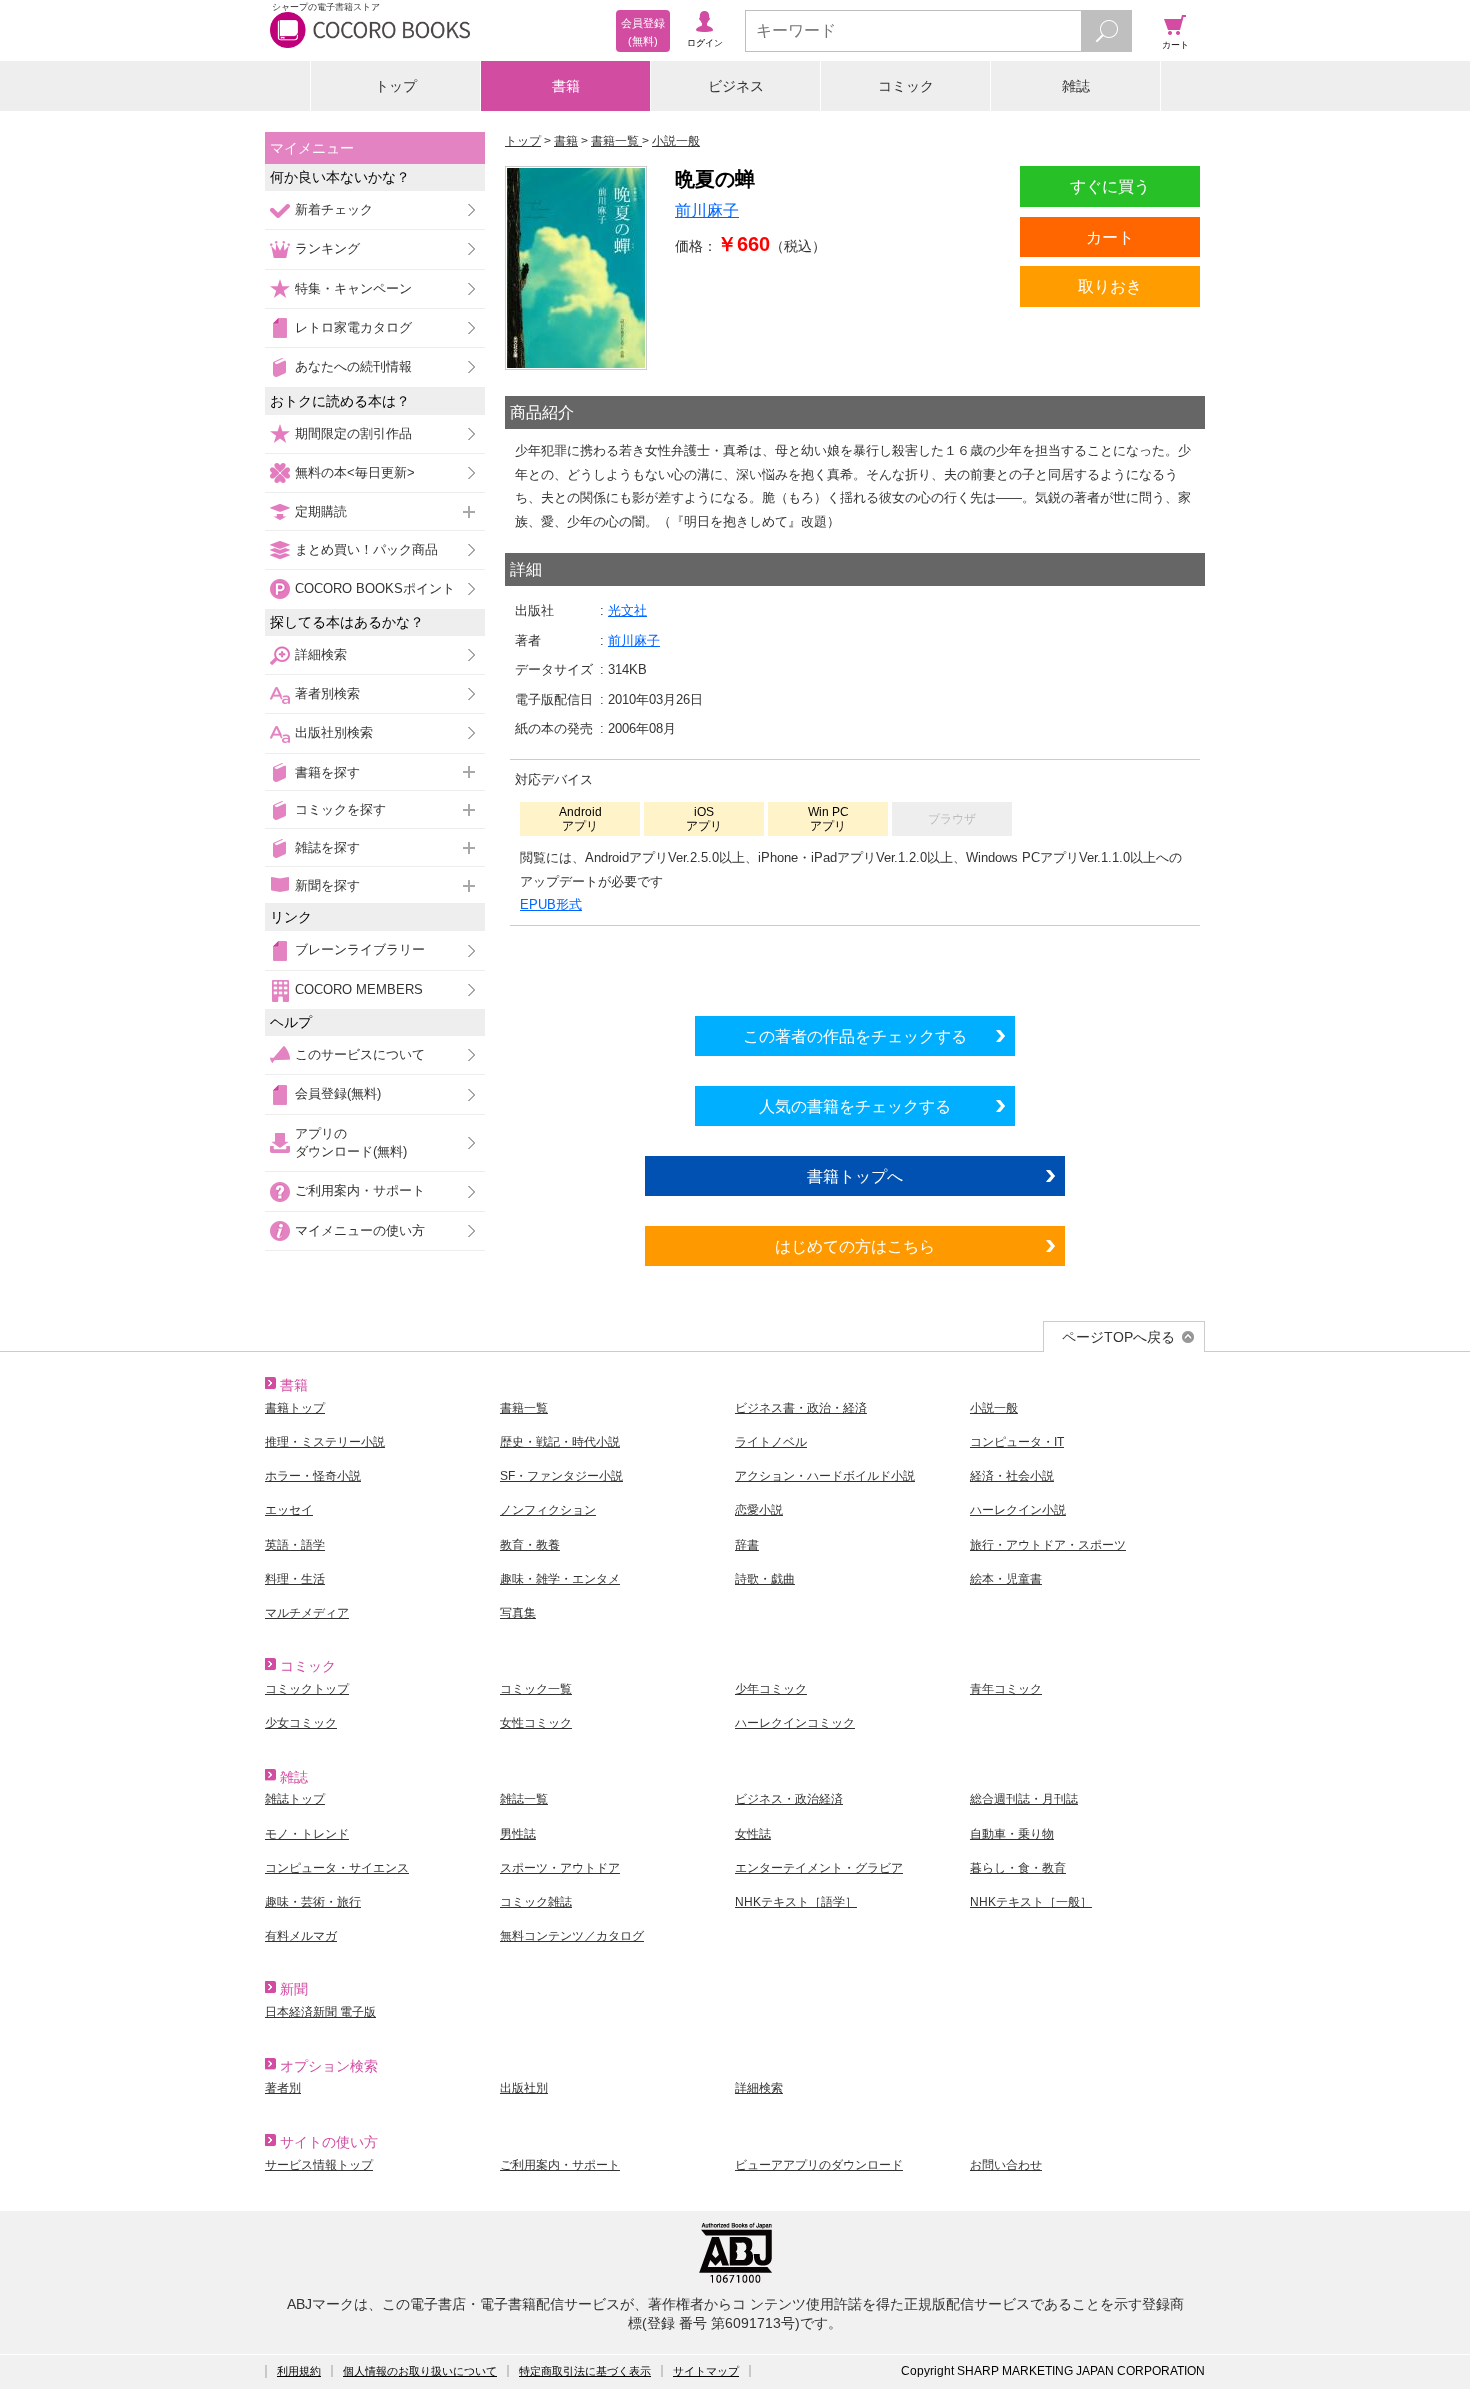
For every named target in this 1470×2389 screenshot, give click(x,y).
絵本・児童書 (1006, 1579)
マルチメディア (307, 1613)
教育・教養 (530, 1545)
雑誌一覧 (524, 1799)
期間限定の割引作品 (353, 433)
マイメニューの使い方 (360, 1230)
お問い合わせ (1006, 2165)
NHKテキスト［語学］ (796, 1902)
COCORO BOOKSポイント (375, 588)
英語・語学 (295, 1545)
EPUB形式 (551, 904)
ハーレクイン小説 (1018, 1510)
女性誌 (753, 1834)
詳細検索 (321, 654)
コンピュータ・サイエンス (337, 1868)
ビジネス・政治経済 (789, 1799)
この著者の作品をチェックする (855, 1036)
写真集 (518, 1613)
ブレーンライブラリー (360, 949)
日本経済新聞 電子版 (320, 2012)
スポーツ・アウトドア (560, 1868)
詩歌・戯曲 (765, 1579)
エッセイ (289, 1510)
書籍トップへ (855, 1176)
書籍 (566, 86)
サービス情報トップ (319, 2165)
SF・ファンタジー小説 (561, 1476)
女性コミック (536, 1723)
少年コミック (771, 1689)
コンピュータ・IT (1017, 1442)
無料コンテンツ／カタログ (572, 1936)
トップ (396, 86)
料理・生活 (295, 1579)
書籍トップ (295, 1408)
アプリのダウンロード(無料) (351, 1142)
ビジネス (736, 86)
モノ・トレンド (307, 1834)
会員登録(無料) (338, 1093)
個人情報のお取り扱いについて (420, 2371)
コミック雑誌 (536, 1902)
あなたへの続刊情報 (353, 366)
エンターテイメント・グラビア (819, 1868)
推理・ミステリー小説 (325, 1442)
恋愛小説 (759, 1510)
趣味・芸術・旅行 (313, 1902)
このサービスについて (360, 1054)
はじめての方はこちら (855, 1246)
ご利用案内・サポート (360, 1190)
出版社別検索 (334, 732)
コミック (906, 86)
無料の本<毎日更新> (355, 472)
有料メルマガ (301, 1936)
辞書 (747, 1545)
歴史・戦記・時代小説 (560, 1442)
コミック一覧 (536, 1689)
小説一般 (994, 1408)
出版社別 (524, 2088)
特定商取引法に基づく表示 (585, 2371)
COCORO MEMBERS (359, 989)
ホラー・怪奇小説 (313, 1476)
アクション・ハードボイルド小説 (825, 1476)
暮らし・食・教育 (1018, 1868)
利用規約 (299, 2371)
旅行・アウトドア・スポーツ (1048, 1545)
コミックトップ (307, 1689)
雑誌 (1076, 86)
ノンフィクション (548, 1510)
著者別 (283, 2088)
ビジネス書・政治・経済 (801, 1408)
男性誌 (518, 1834)
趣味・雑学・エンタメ (560, 1579)
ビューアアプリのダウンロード (819, 2165)
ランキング (327, 248)
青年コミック (1006, 1689)
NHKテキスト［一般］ (1031, 1902)
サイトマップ (706, 2371)
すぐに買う (1110, 186)
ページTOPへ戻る (1118, 1337)
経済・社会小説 (1012, 1476)
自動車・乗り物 (1012, 1834)
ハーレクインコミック (795, 1723)
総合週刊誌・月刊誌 (1024, 1799)
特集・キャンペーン (353, 288)
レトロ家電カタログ (353, 327)
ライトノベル (771, 1442)
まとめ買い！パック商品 (366, 549)
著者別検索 (327, 693)
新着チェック (334, 209)
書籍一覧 (524, 1408)
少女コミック (301, 1723)
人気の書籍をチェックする (855, 1106)
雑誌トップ (295, 1799)
